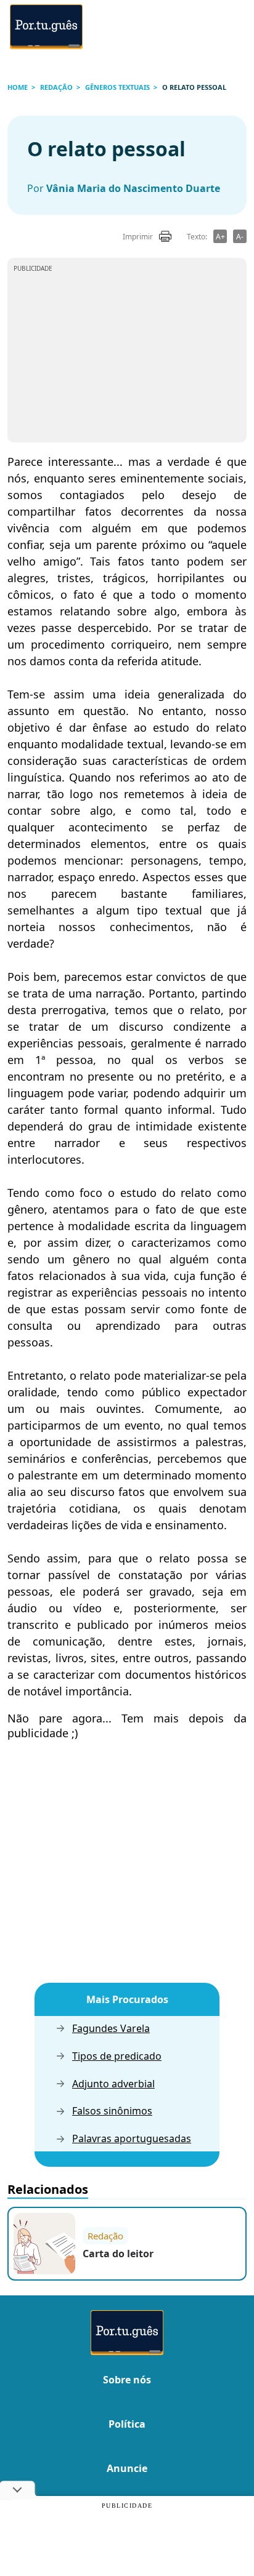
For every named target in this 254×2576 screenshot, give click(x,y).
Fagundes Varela (111, 2029)
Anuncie (127, 2468)
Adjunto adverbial (113, 2084)
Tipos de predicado (117, 2056)
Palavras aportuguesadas (132, 2139)
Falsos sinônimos (112, 2111)
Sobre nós (127, 2380)
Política (127, 2424)
